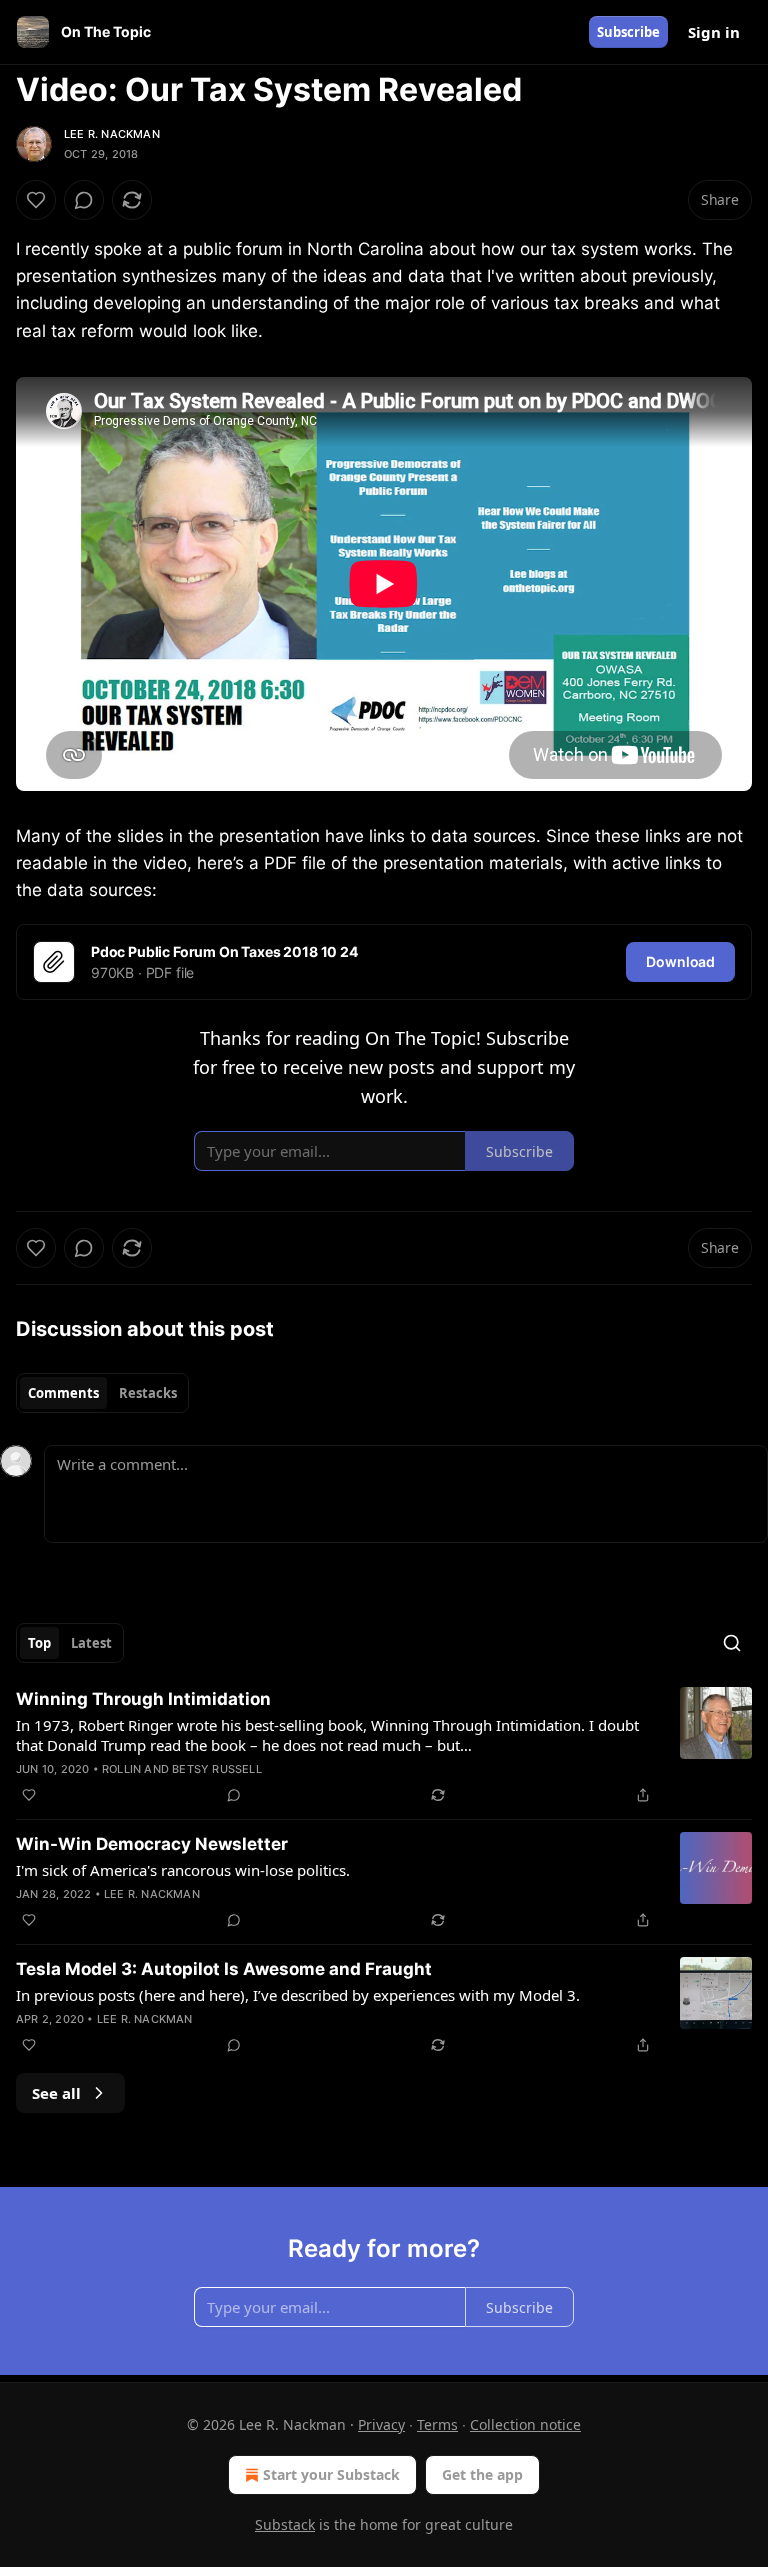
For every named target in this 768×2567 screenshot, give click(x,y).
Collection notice (525, 2424)
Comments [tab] (63, 1393)
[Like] (36, 200)
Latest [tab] (91, 1643)
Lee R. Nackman (112, 134)
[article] (384, 1747)
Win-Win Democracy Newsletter (152, 1844)
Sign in (714, 32)
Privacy (381, 2424)
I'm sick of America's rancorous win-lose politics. (183, 1870)
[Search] (732, 1643)
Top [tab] (39, 1643)
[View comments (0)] (84, 200)
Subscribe (628, 32)
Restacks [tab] (148, 1393)
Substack (285, 2524)
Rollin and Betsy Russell (182, 1769)
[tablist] (102, 1393)
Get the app (482, 2474)
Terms (437, 2424)
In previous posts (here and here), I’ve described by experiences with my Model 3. (298, 1995)
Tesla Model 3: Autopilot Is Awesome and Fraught (224, 1969)
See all (56, 2093)
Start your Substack (331, 2474)
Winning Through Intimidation (143, 1699)
